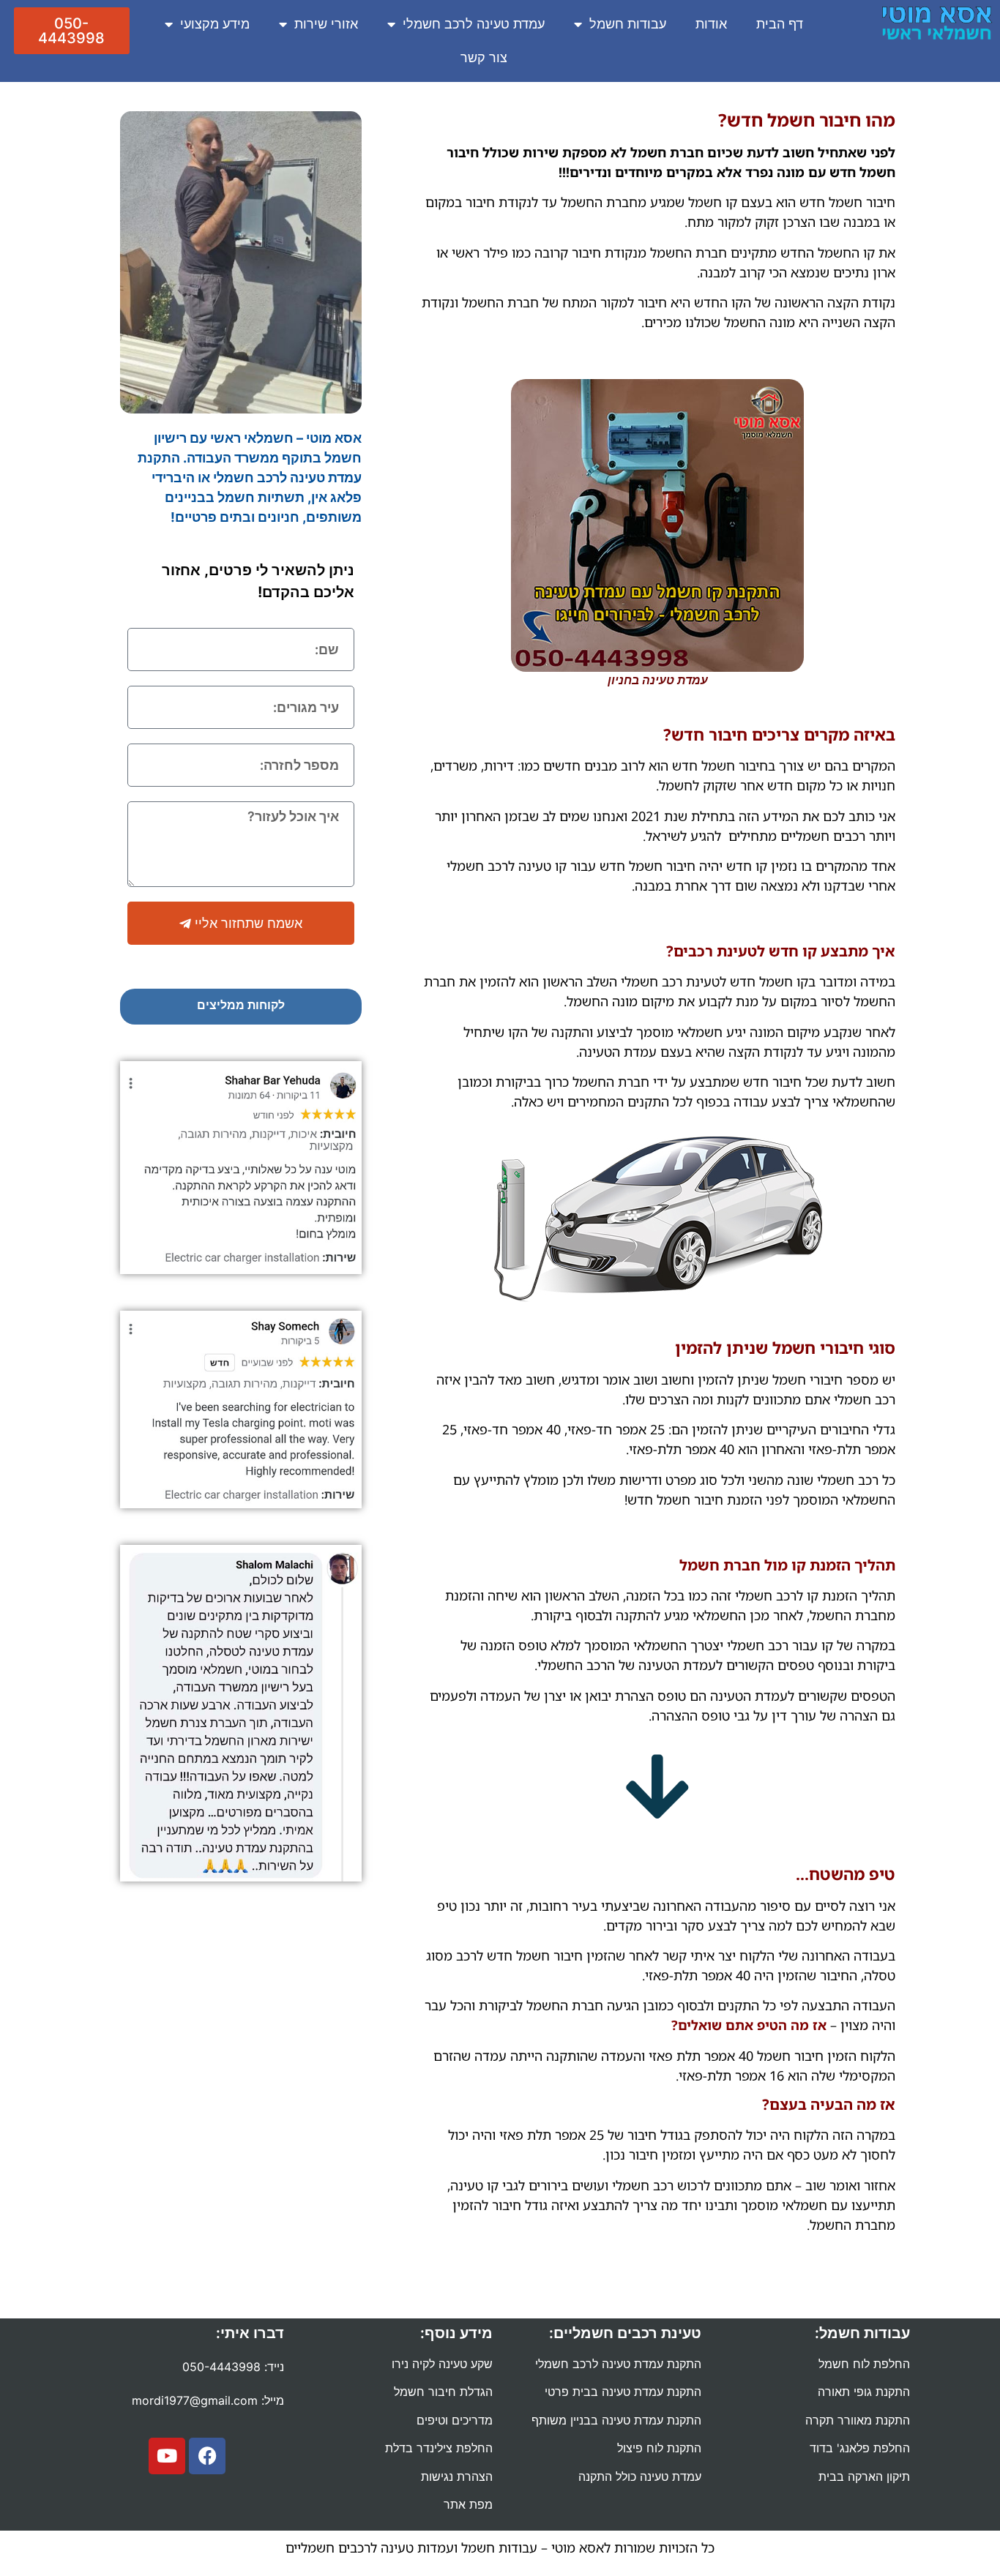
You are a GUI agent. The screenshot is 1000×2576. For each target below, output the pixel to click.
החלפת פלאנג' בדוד (860, 2448)
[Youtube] (167, 2456)
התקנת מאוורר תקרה (858, 2420)
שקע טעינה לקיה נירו (442, 2364)
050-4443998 (221, 2367)
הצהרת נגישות (457, 2476)
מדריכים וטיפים (455, 2420)
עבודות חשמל (628, 24)
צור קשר (484, 57)
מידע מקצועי (215, 24)
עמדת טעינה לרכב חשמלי (474, 24)
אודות (711, 24)
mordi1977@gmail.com (195, 2400)
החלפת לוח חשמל (864, 2364)
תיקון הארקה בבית (864, 2476)
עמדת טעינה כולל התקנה (640, 2476)
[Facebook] (207, 2456)
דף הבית (780, 24)
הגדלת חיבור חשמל (443, 2392)
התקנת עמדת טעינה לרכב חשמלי (618, 2364)
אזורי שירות (326, 24)
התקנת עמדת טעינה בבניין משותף (616, 2420)
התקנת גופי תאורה (864, 2392)
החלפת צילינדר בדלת (439, 2448)
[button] (72, 31)
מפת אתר (468, 2504)
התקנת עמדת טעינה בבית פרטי (623, 2392)
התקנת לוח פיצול (659, 2448)
